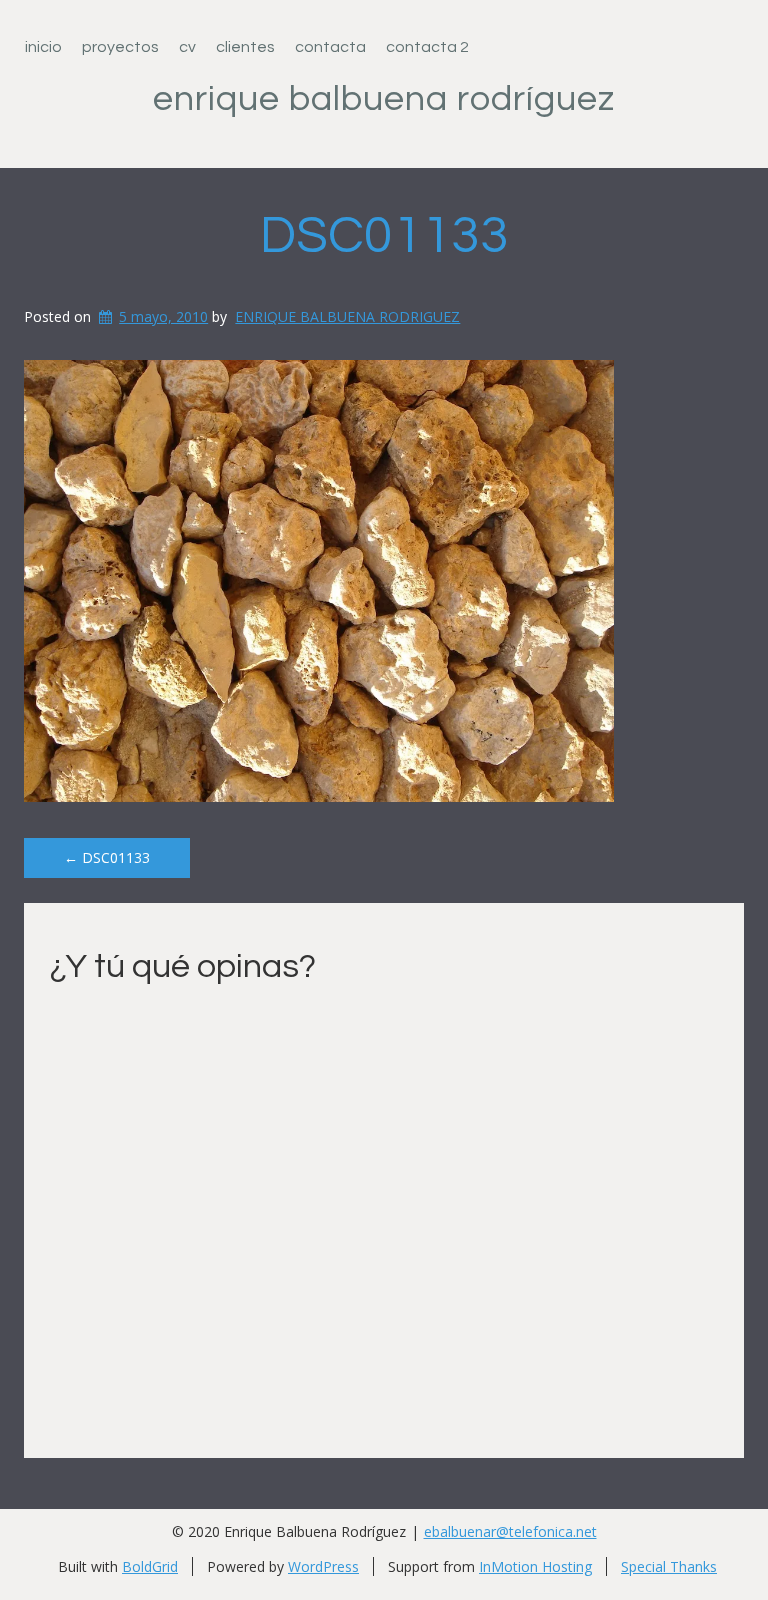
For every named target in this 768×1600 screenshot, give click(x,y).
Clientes (245, 47)
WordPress (323, 1566)
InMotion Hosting (535, 1566)
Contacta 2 (427, 47)
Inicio (43, 47)
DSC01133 (384, 236)
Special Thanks (669, 1566)
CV (187, 47)
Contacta (330, 47)
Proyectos (120, 47)
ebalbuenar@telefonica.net (510, 1531)
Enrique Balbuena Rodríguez (384, 99)
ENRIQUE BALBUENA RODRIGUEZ (347, 316)
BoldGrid (150, 1566)
